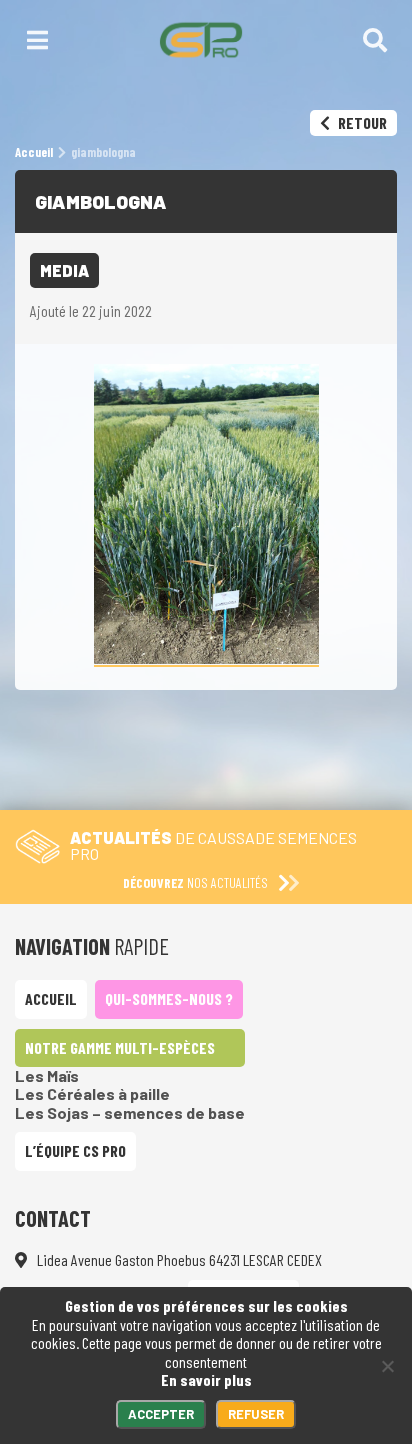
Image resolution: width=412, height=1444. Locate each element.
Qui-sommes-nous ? (169, 998)
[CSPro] (200, 40)
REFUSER (256, 1414)
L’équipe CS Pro (75, 1150)
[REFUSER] (387, 1366)
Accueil (51, 998)
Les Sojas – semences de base (130, 1112)
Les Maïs (47, 1075)
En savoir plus (206, 1379)
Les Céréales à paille (92, 1093)
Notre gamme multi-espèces (120, 1047)
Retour (361, 122)
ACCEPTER (161, 1414)
